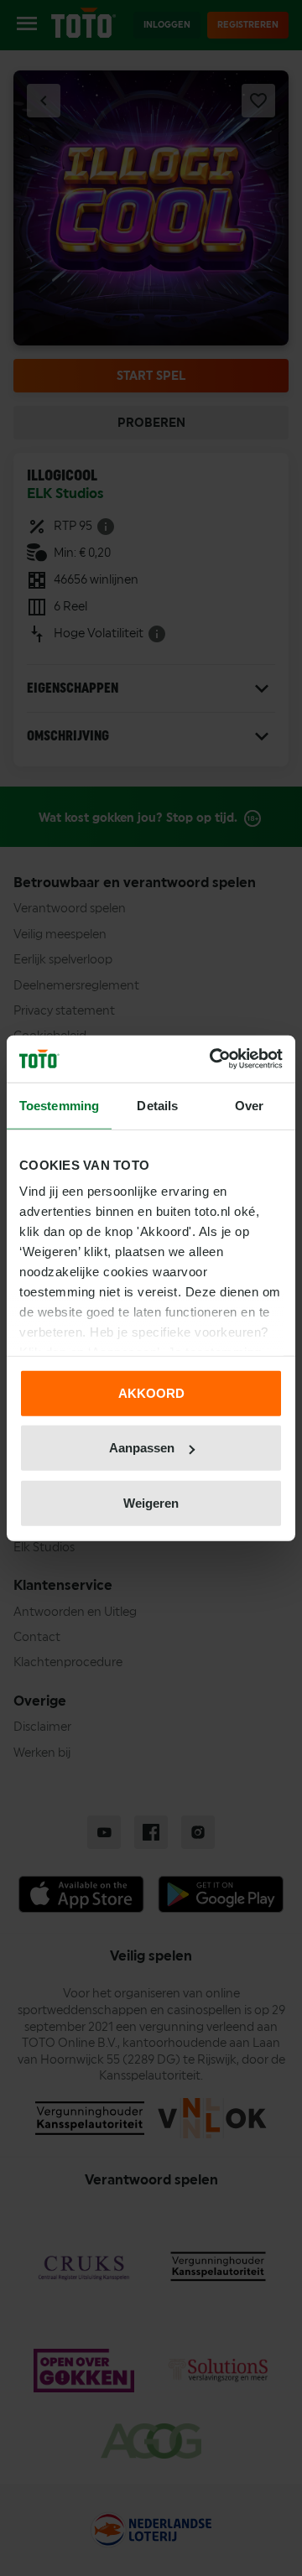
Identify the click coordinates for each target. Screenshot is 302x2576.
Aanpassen (142, 1448)
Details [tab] (157, 1105)
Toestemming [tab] (59, 1105)
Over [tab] (249, 1105)
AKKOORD (151, 1392)
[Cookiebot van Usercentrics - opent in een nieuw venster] (213, 1059)
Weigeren (151, 1502)
